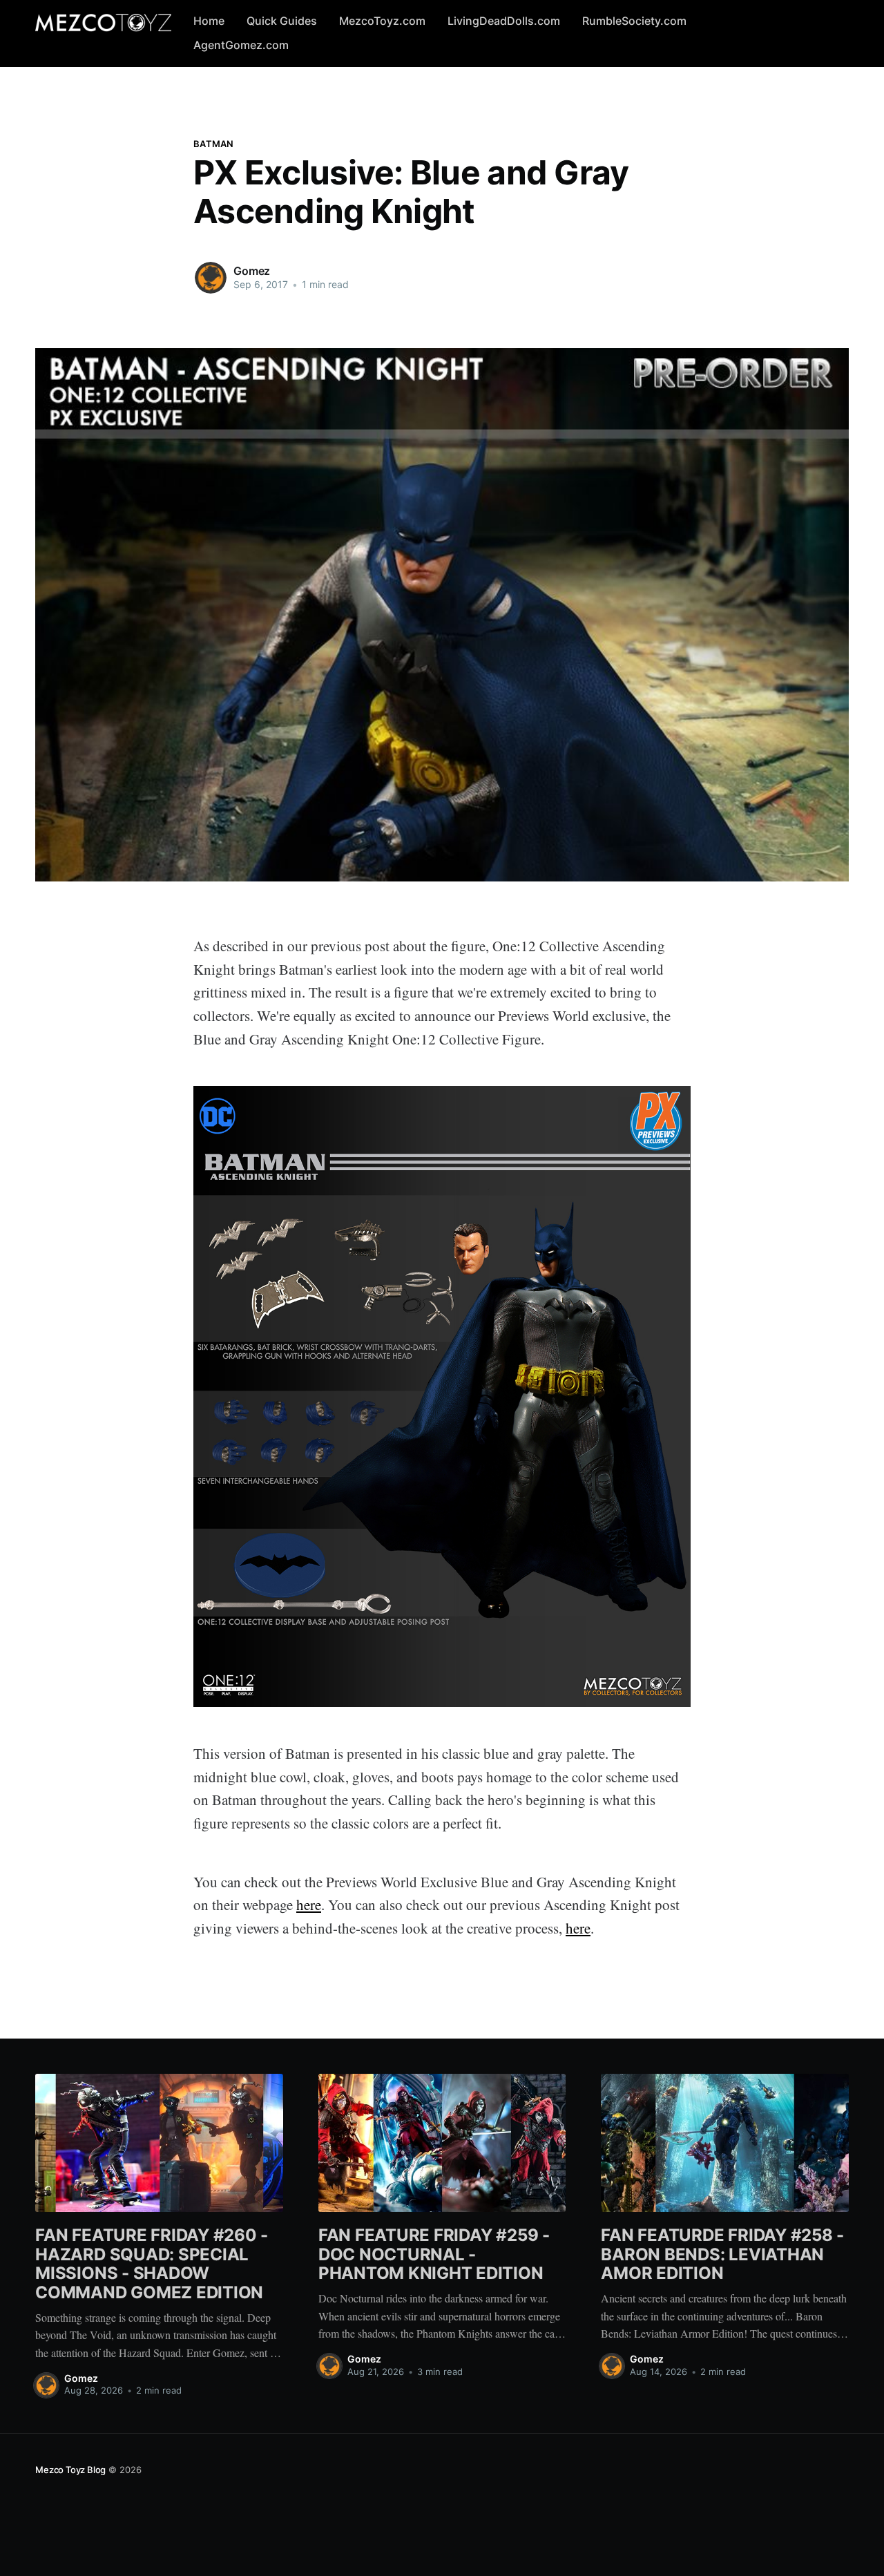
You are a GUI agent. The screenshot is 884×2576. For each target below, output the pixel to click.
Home (209, 21)
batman (214, 144)
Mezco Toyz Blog (70, 2470)
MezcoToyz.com (382, 21)
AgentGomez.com (241, 45)
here (309, 1905)
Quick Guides (282, 21)
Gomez (252, 271)
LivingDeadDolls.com (504, 21)
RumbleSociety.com (634, 21)
